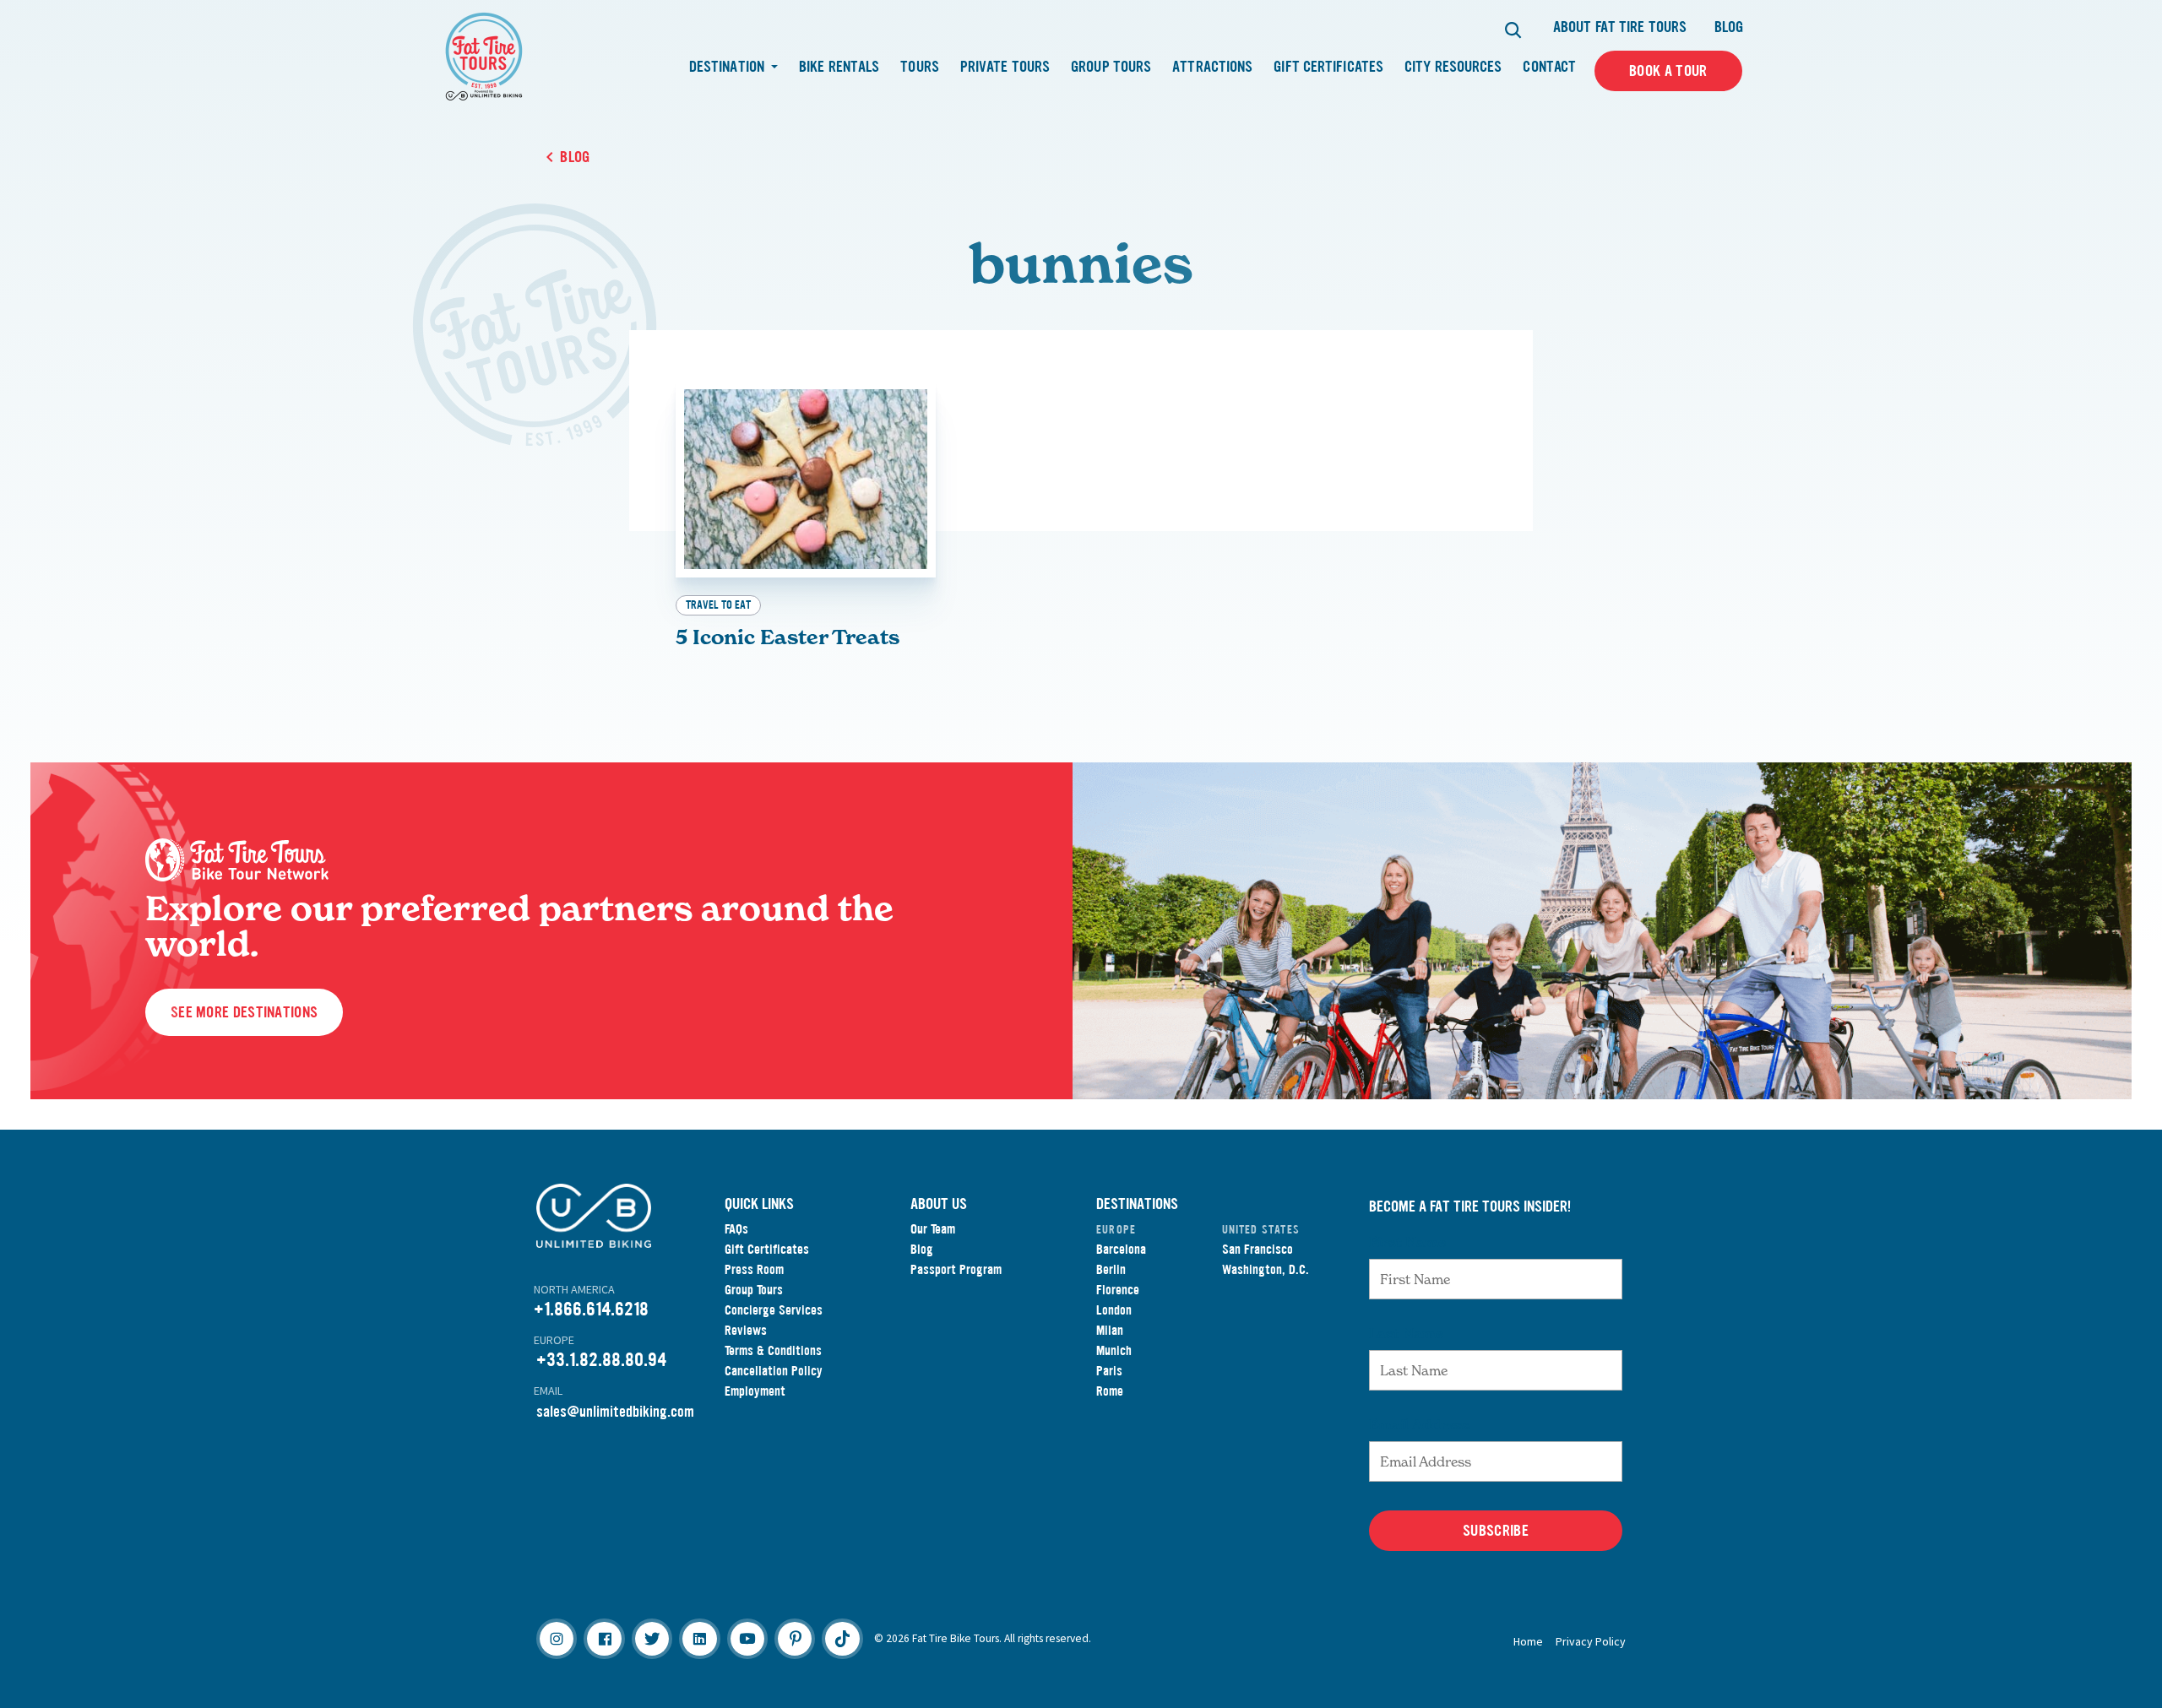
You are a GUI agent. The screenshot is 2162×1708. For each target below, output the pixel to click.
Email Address (1420, 1424)
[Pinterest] (795, 1639)
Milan (1110, 1330)
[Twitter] (652, 1639)
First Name (1407, 1242)
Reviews (746, 1330)
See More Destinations (244, 1012)
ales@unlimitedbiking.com (619, 1412)
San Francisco (1258, 1249)
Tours (920, 67)
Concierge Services (774, 1310)
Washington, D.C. (1266, 1269)
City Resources (1453, 67)
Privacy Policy (1591, 1641)
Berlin (1111, 1269)
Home (1528, 1641)
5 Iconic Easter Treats (788, 637)
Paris (1109, 1371)
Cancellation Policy (774, 1371)
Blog (1729, 27)
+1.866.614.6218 (591, 1309)
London (1114, 1310)
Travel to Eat (718, 605)
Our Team (933, 1229)
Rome (1110, 1391)
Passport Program (956, 1269)
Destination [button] (728, 67)
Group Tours (1111, 67)
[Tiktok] (842, 1639)
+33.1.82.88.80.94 (601, 1360)
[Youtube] (747, 1639)
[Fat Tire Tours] (484, 55)
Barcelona (1121, 1249)
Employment (755, 1391)
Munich (1114, 1350)
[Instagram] (557, 1639)
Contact (1549, 67)
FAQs (736, 1229)
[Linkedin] (699, 1639)
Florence (1118, 1290)
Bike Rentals (839, 67)
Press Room (754, 1269)
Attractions (1212, 67)
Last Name (1406, 1333)
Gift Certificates (1328, 67)
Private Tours (1005, 67)
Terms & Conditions (773, 1350)
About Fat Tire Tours (1620, 27)
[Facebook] (604, 1639)
